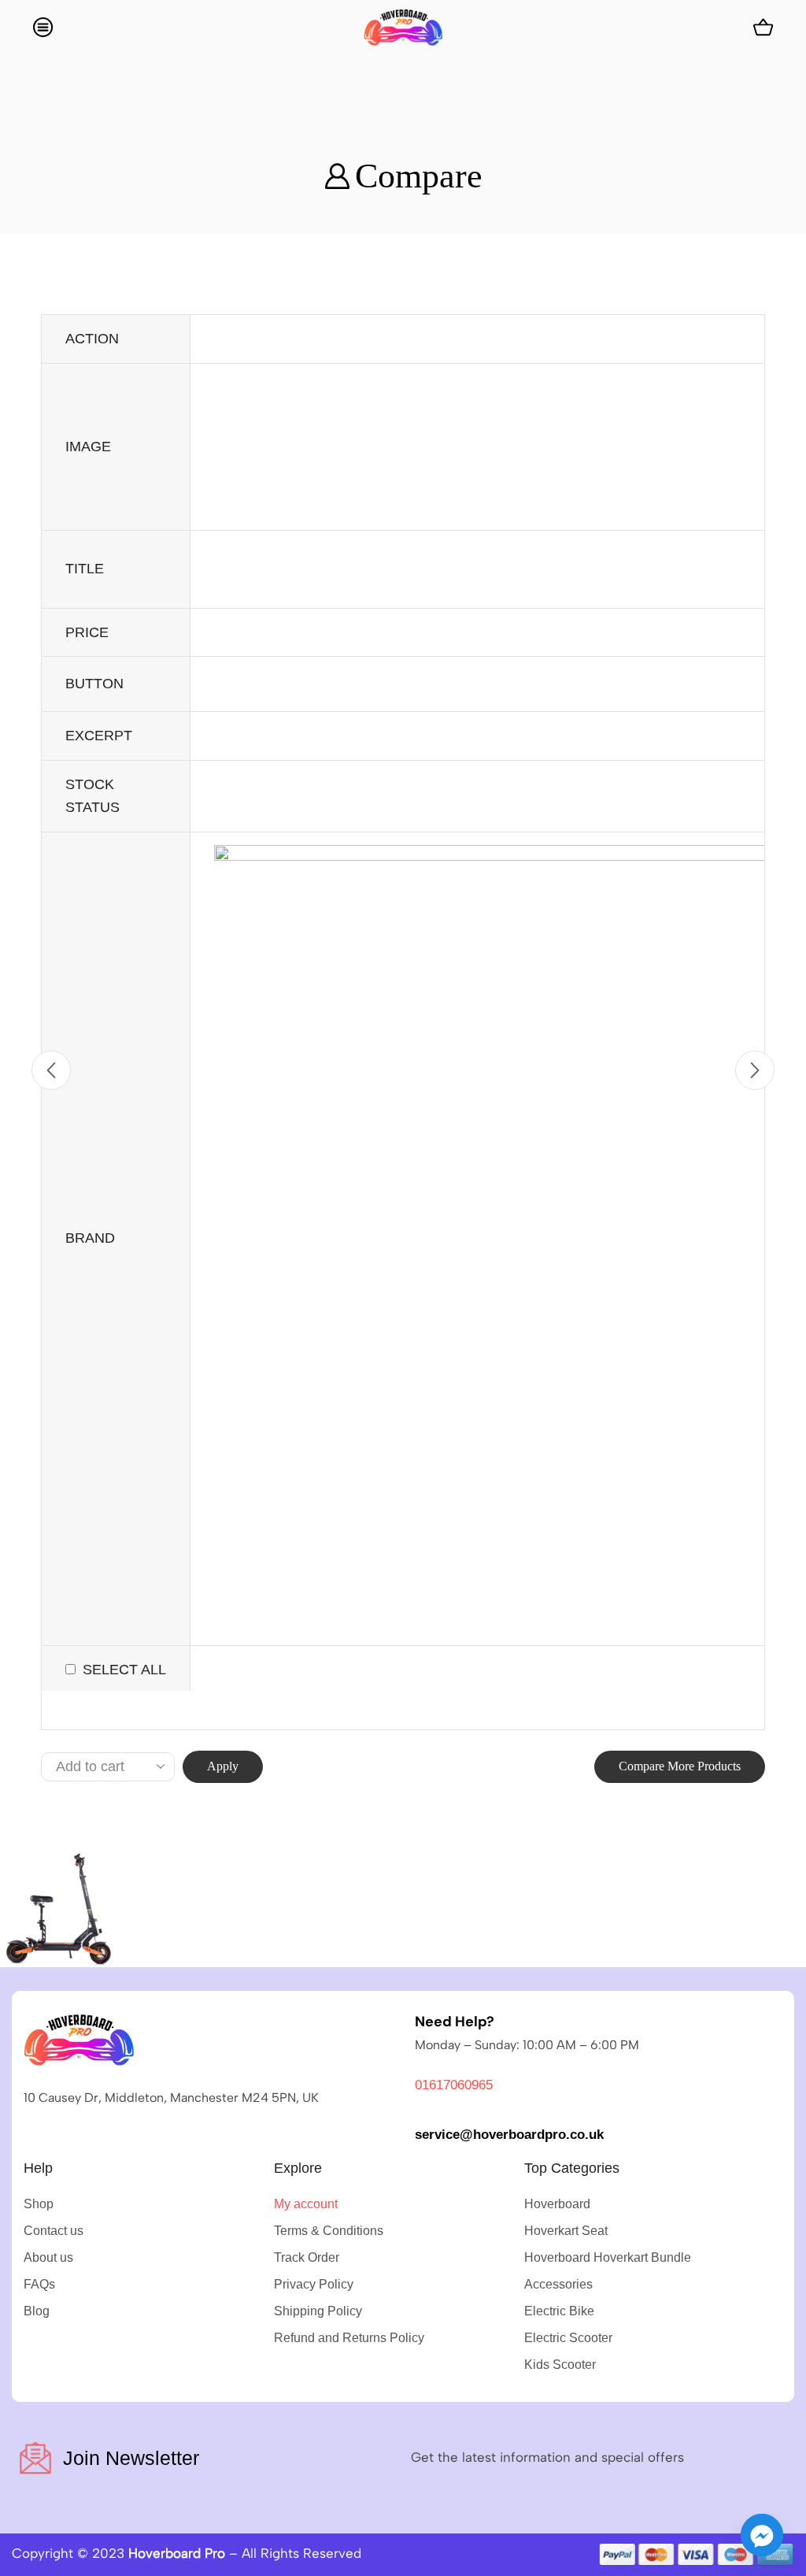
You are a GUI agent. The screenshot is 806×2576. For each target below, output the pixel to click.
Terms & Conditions (329, 2231)
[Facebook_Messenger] (762, 2535)
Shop (39, 2204)
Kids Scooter (560, 2365)
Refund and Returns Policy (349, 2338)
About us (48, 2257)
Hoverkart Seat (566, 2231)
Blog (37, 2311)
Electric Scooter (568, 2338)
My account (306, 2204)
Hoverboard (557, 2204)
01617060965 (454, 2085)
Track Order (307, 2257)
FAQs (39, 2284)
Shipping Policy (318, 2311)
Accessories (558, 2284)
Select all (124, 1670)
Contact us (54, 2231)
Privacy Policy (314, 2284)
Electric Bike (559, 2311)
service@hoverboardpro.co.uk (509, 2135)
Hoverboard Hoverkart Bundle (608, 2257)
